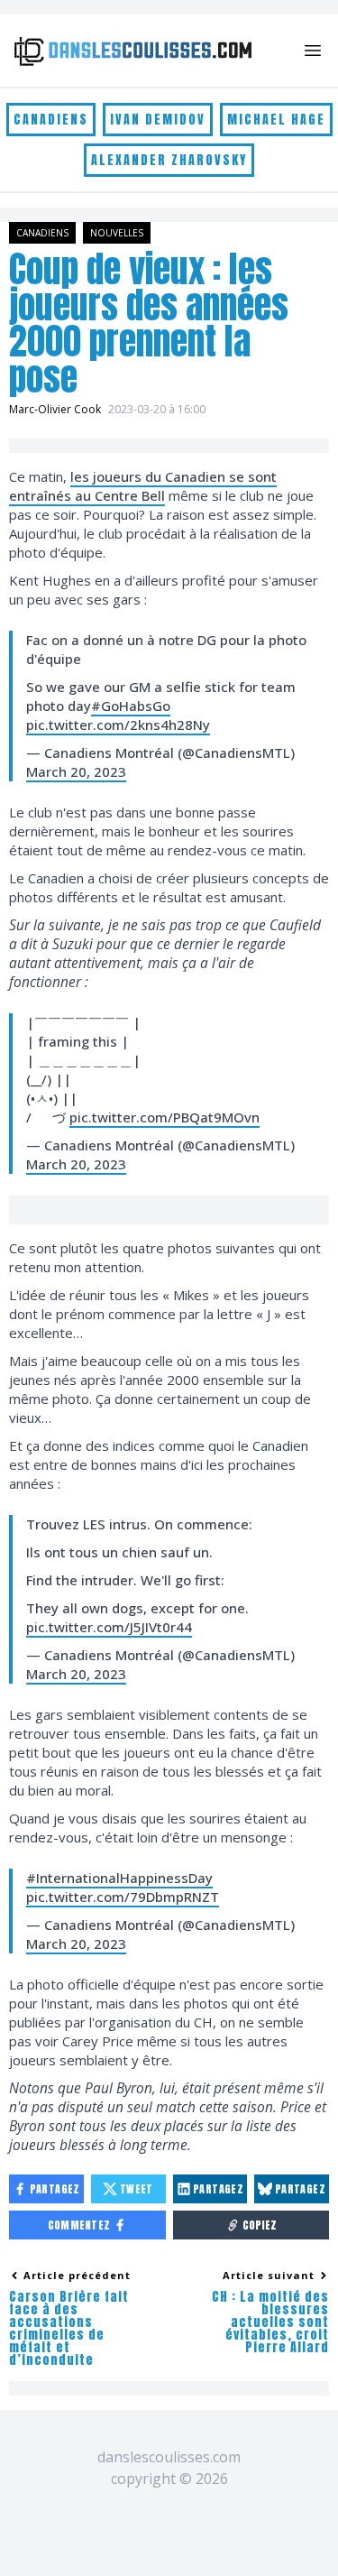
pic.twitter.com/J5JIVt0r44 (109, 1627)
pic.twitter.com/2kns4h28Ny (118, 725)
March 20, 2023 (76, 771)
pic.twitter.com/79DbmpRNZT (123, 1897)
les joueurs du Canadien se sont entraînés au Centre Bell (143, 486)
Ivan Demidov (158, 120)
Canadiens (51, 120)
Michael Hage (276, 120)
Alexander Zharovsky (169, 160)
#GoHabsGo (131, 706)
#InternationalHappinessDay (119, 1878)
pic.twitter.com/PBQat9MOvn (164, 1117)
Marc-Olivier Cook (55, 409)
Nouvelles (117, 233)
